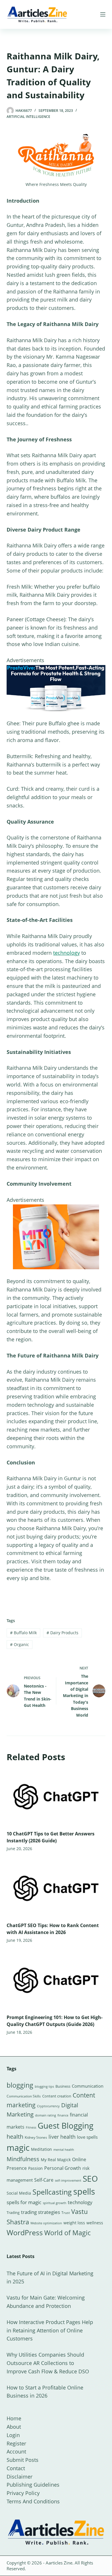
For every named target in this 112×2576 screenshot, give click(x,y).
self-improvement (68, 2180)
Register (16, 2443)
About (14, 2427)
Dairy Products (62, 1633)
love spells (87, 2137)
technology (66, 953)
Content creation (57, 2096)
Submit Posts (23, 2460)
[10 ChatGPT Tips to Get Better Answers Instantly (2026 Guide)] (56, 1797)
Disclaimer (20, 2477)
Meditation (41, 2149)
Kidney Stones (36, 2137)
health (15, 2137)
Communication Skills (24, 2096)
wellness (95, 2223)
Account (16, 2451)
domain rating (46, 2115)
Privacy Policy (23, 2493)
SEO (90, 2178)
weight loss (74, 2223)
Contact (16, 2468)
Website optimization (46, 2223)
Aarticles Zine (59, 2563)
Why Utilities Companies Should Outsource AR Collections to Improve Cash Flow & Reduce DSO (48, 2363)
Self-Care (44, 2180)
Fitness (31, 2127)
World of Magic (67, 2233)
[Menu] (103, 14)
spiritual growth (55, 2203)
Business (63, 2086)
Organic (20, 1644)
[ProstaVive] (56, 688)
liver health (62, 2137)
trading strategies (40, 2212)
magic (18, 2148)
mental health (64, 2150)
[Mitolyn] (56, 1236)
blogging (20, 2085)
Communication (88, 2086)
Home (14, 2418)
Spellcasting (52, 2192)
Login (13, 2435)
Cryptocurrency (48, 2106)
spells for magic (24, 2202)
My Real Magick (56, 2160)
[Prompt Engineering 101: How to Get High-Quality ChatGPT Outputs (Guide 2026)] (56, 1980)
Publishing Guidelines (33, 2485)
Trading (13, 2212)
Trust (66, 2213)
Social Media (19, 2193)
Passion (35, 2168)
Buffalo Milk (23, 1633)
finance (63, 2115)
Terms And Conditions (33, 2501)
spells (84, 2191)
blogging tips (44, 2086)
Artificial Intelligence (28, 117)
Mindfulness (23, 2159)
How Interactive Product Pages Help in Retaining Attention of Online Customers (50, 2330)
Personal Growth (63, 2168)
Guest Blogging (65, 2125)
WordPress (25, 2232)
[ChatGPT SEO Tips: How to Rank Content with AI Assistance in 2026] (56, 1888)
